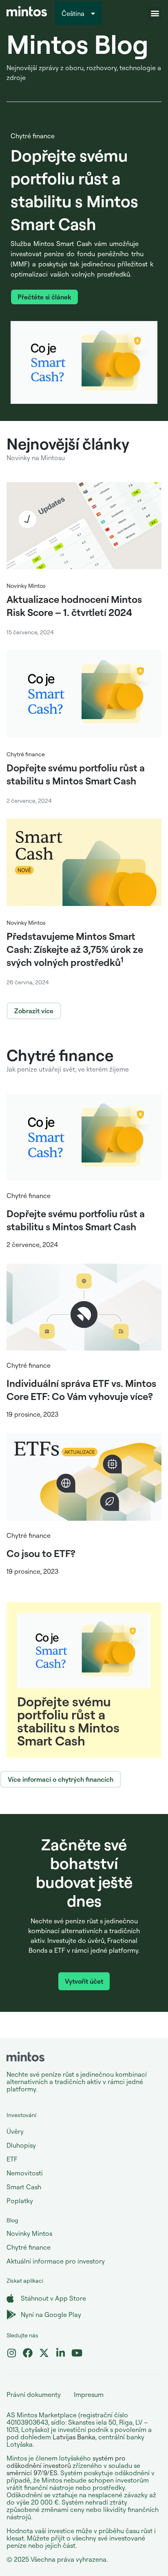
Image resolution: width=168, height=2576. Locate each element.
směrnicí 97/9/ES (32, 2473)
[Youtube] (77, 2353)
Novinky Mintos (26, 586)
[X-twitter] (44, 2353)
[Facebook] (28, 2353)
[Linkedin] (60, 2353)
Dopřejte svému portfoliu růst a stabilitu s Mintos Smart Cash (68, 1721)
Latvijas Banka (74, 2437)
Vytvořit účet (84, 1981)
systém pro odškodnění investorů (66, 2462)
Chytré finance (33, 136)
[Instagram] (11, 2353)
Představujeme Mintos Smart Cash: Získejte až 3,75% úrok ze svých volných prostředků (75, 949)
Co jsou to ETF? (41, 1553)
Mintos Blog (77, 44)
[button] (155, 13)
